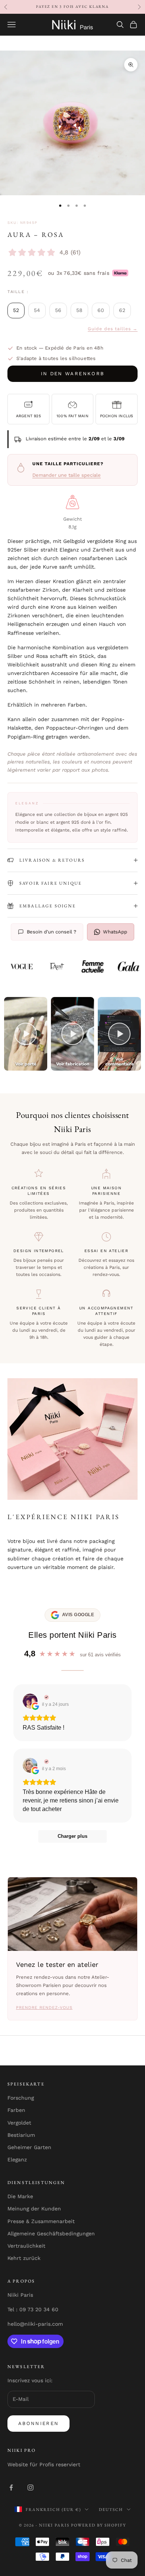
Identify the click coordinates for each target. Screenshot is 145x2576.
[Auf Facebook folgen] (11, 2487)
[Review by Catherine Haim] (46, 1762)
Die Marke (20, 2196)
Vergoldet (19, 2123)
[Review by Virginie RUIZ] (46, 1697)
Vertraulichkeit (26, 2246)
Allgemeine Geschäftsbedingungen (51, 2234)
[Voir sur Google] (30, 1701)
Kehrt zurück (24, 2258)
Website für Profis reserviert (44, 2464)
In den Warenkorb (72, 374)
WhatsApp (115, 932)
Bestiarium (21, 2135)
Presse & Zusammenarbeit (41, 2221)
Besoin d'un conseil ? (51, 932)
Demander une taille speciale (67, 475)
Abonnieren (38, 2423)
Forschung (21, 2098)
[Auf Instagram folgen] (30, 2487)
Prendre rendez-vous (44, 2008)
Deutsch (111, 2509)
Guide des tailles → (113, 329)
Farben (16, 2110)
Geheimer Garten (29, 2147)
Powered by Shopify (99, 2525)
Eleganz (17, 2159)
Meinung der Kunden (34, 2209)
